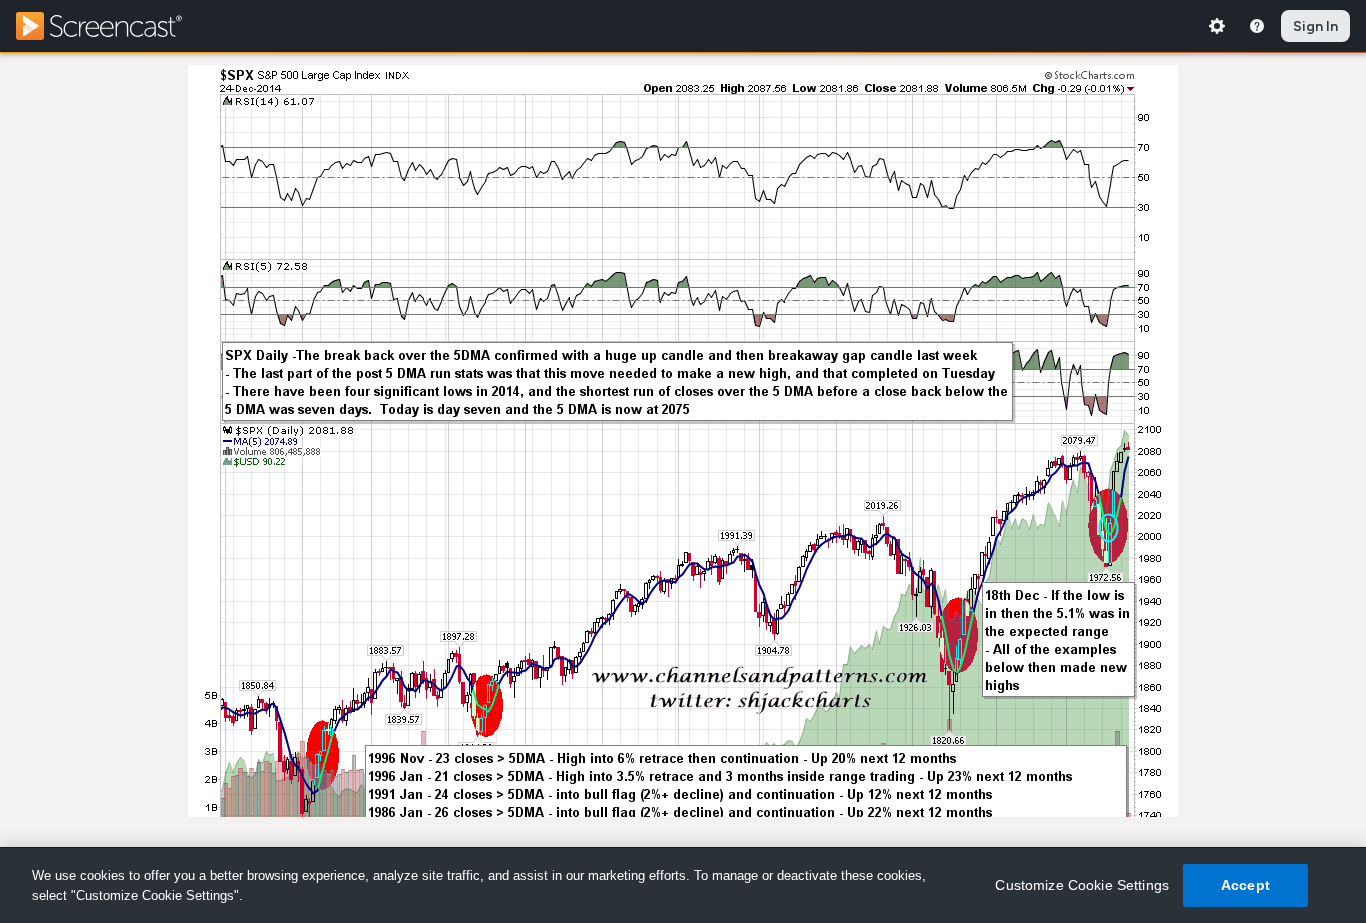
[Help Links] (1257, 26)
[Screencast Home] (112, 26)
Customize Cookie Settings (1082, 885)
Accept (1245, 885)
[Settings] (1217, 26)
